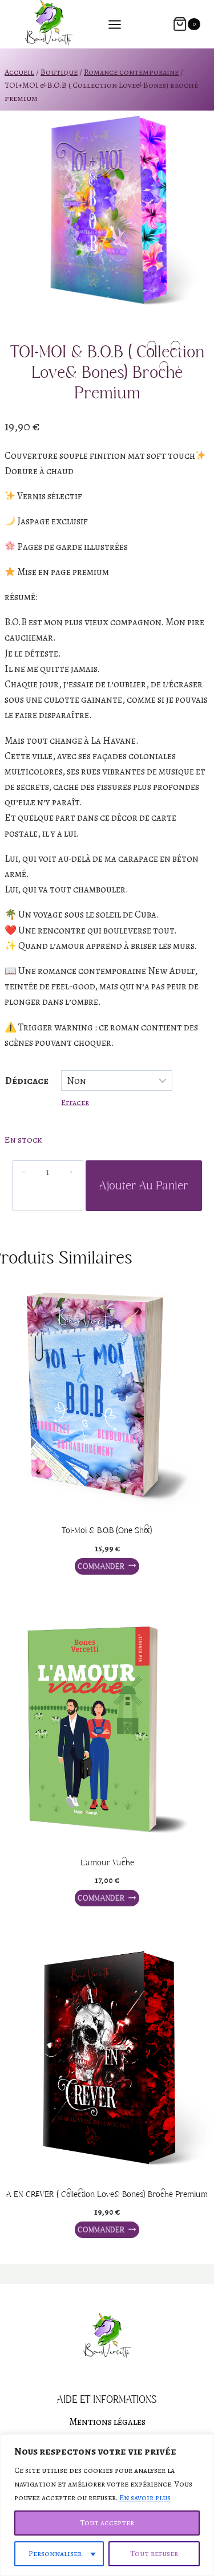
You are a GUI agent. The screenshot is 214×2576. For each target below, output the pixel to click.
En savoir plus (145, 2498)
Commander (101, 1566)
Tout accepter (107, 2523)
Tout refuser (154, 2553)
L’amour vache (107, 1863)
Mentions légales (107, 2422)
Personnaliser (55, 2553)
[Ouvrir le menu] (120, 24)
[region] (107, 2505)
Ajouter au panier (144, 1186)
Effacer (75, 1102)
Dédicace (27, 1081)
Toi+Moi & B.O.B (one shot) (107, 1531)
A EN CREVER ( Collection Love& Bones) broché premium (107, 2195)
